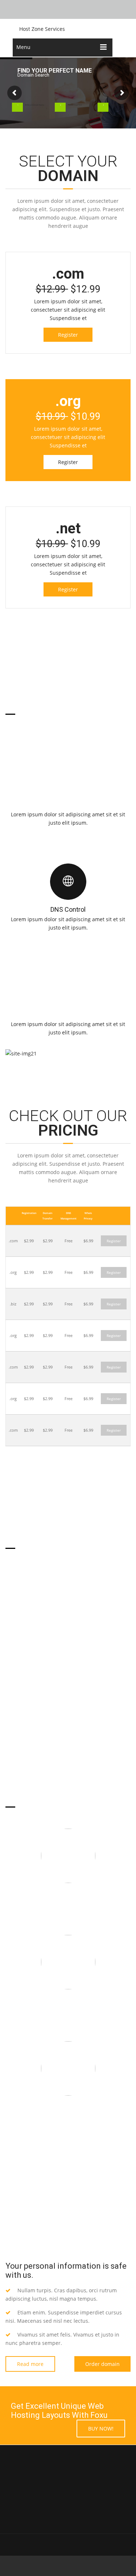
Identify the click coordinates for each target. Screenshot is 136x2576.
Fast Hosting (68, 1897)
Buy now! (101, 2429)
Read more (30, 2364)
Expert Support (68, 2110)
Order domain (102, 2364)
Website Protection (68, 2004)
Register (68, 335)
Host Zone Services (42, 29)
